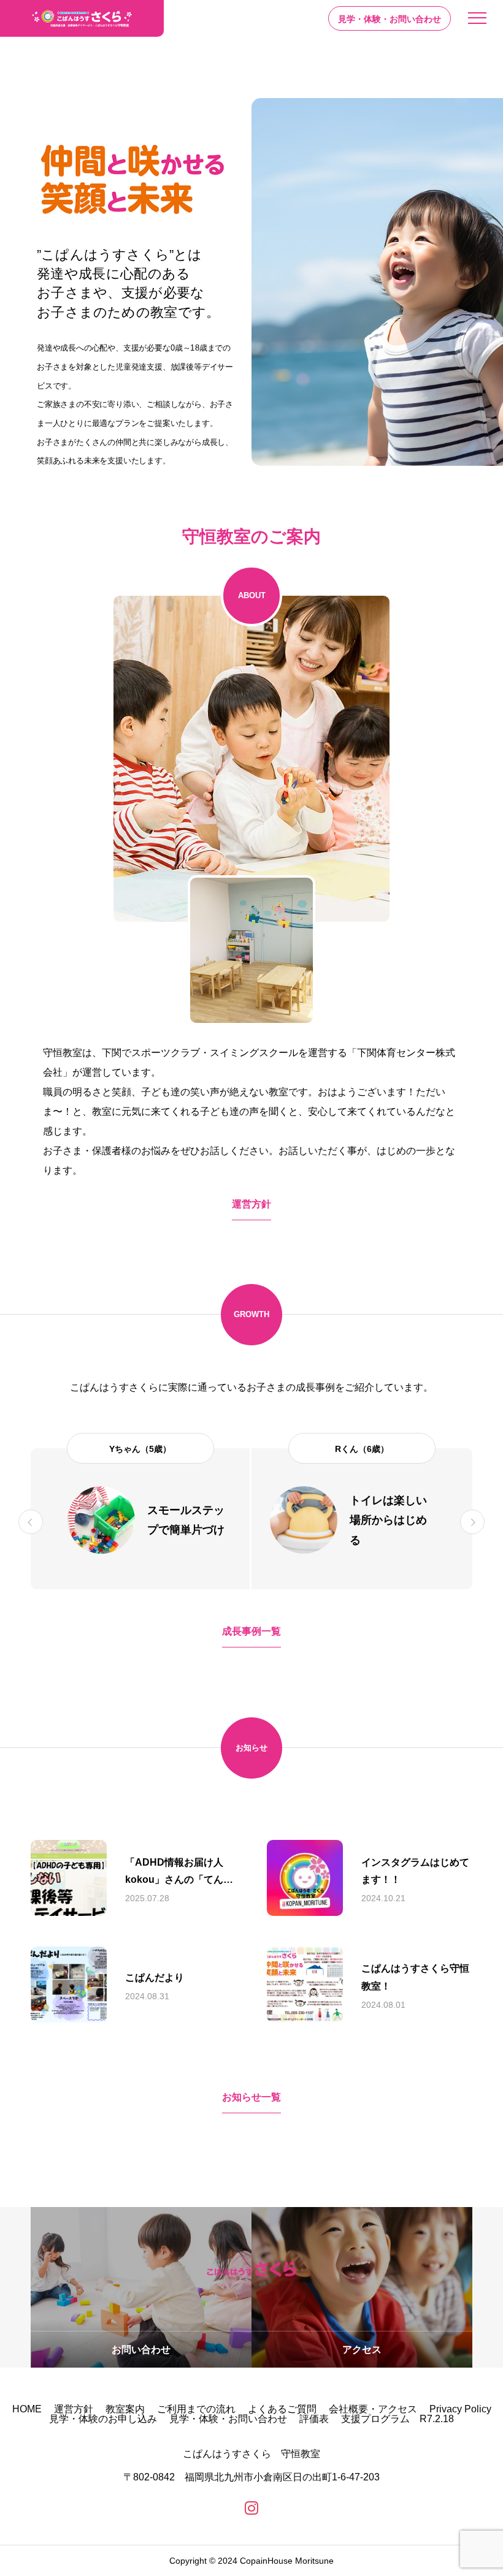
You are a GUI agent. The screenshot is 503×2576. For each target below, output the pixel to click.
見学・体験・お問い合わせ (228, 2419)
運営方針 (74, 2409)
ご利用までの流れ (196, 2409)
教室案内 (125, 2409)
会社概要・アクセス (373, 2409)
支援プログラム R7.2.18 (397, 2419)
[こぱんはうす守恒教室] (82, 18)
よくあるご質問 (282, 2409)
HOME (27, 2409)
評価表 (314, 2419)
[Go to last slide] (31, 1522)
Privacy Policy (460, 2409)
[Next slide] (472, 1522)
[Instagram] (251, 2508)
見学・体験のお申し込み (103, 2419)
